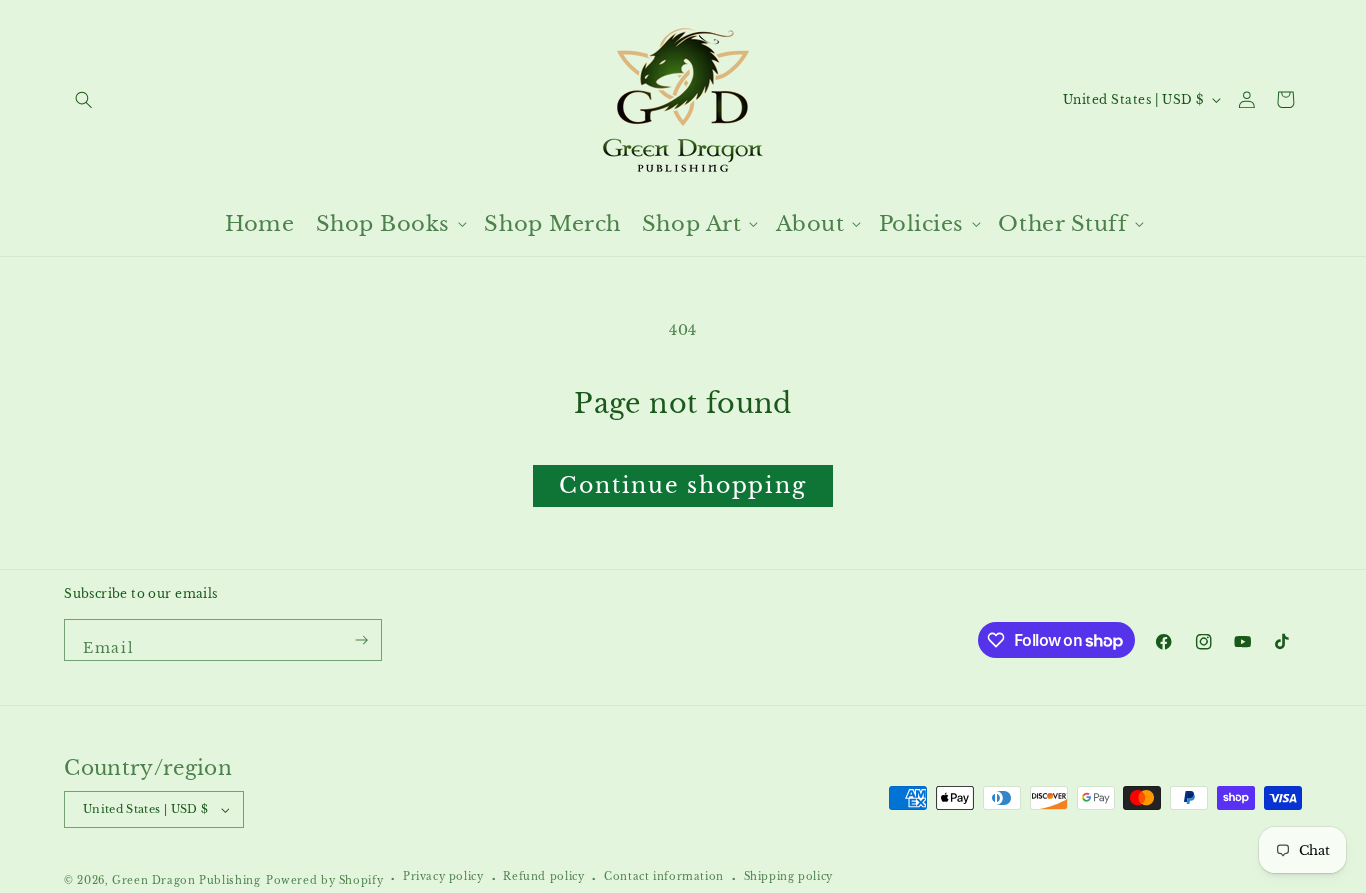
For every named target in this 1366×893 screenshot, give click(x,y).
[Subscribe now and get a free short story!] (362, 640)
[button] (83, 99)
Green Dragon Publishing (186, 881)
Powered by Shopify (324, 881)
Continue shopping (682, 485)
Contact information (664, 877)
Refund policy (543, 877)
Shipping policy (788, 877)
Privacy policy (443, 877)
